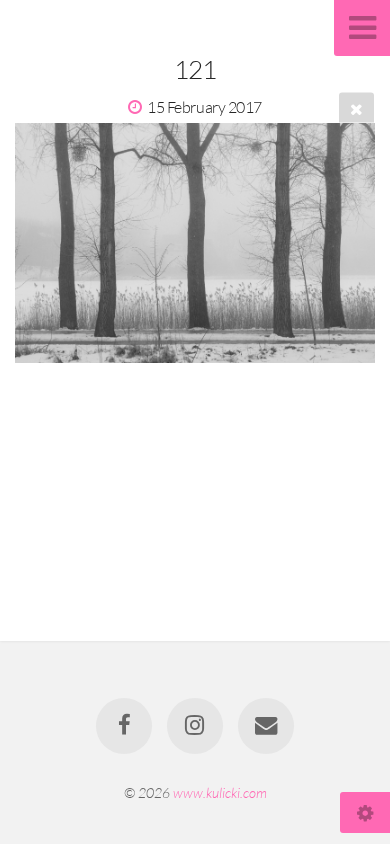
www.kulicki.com (220, 792)
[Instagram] (195, 726)
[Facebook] (124, 726)
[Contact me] (266, 726)
